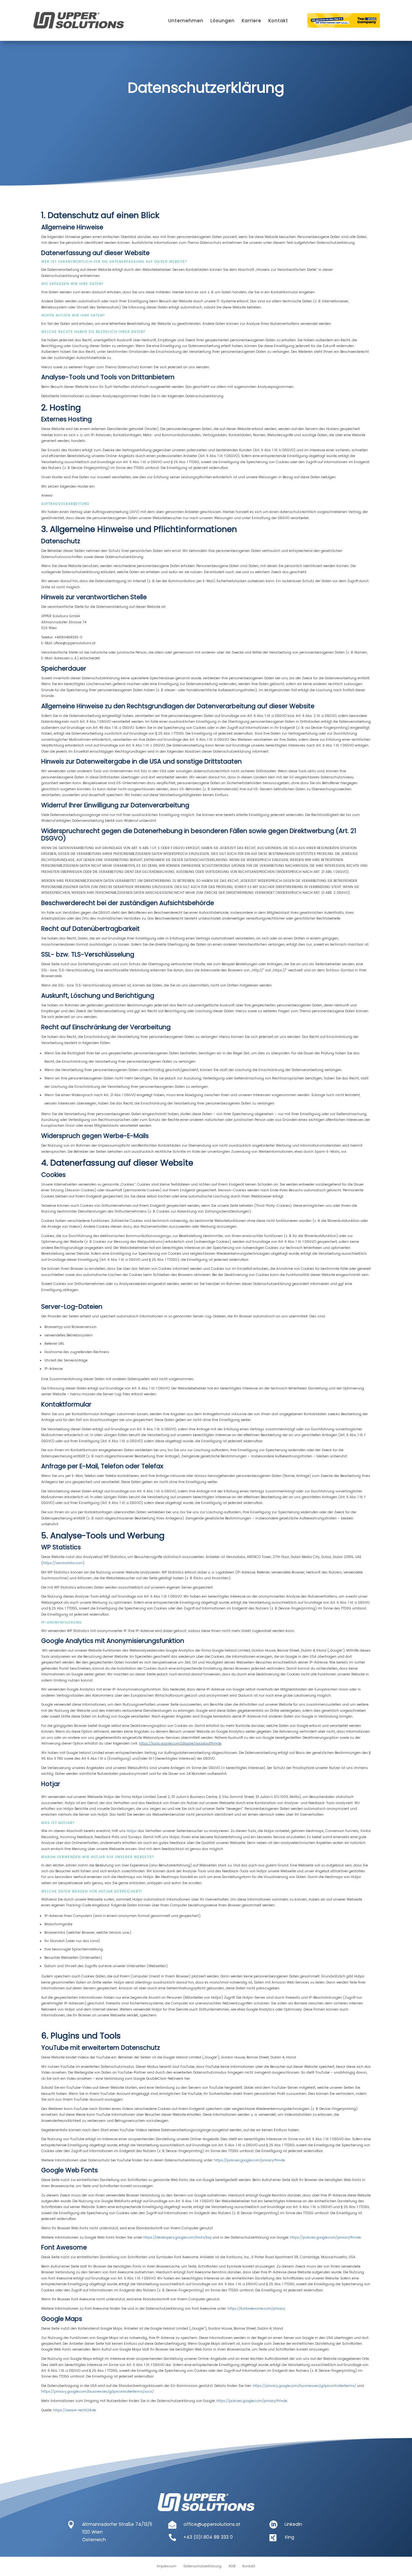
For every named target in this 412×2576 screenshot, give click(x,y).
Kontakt (278, 21)
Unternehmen (186, 21)
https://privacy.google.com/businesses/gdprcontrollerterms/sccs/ (98, 2392)
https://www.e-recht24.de (75, 2410)
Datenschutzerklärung (202, 2566)
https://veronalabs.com (63, 1563)
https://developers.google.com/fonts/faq (177, 2237)
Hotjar (132, 1831)
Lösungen (223, 21)
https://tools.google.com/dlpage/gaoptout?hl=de (180, 1743)
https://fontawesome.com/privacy (256, 2309)
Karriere (252, 21)
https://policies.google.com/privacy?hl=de (249, 2160)
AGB (232, 2566)
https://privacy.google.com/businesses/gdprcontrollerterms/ (304, 2386)
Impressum (167, 2566)
